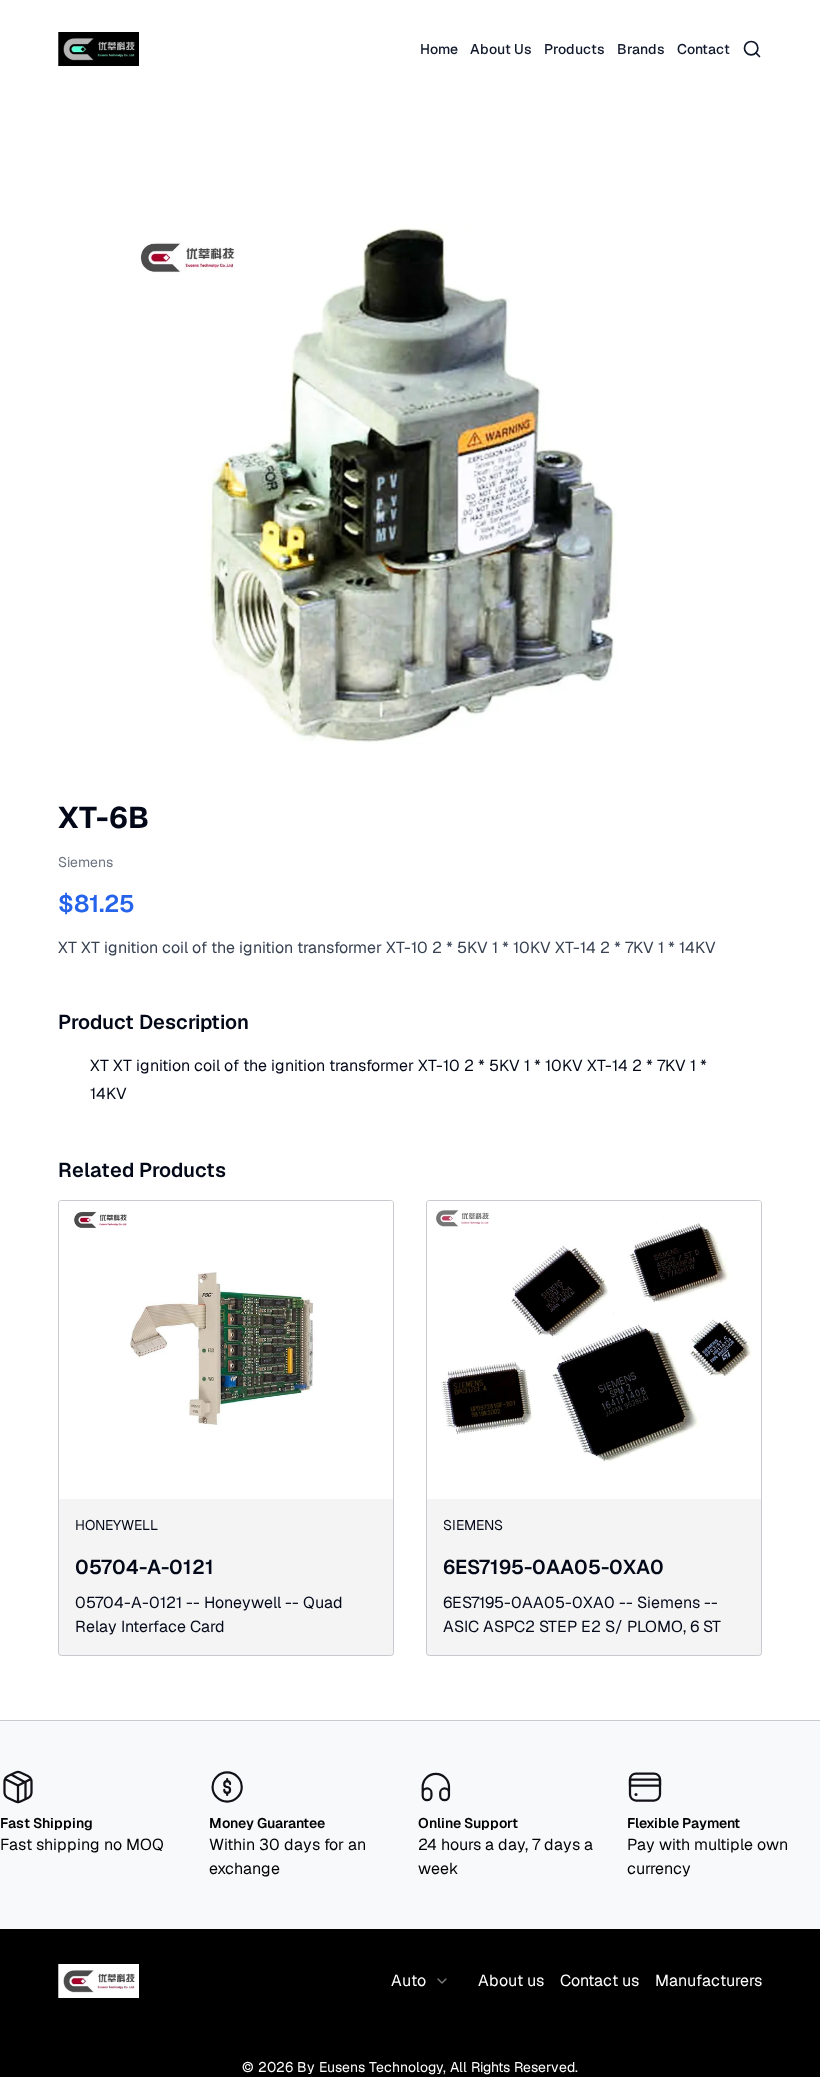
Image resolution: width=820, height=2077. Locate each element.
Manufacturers (708, 1980)
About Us (501, 49)
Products (574, 49)
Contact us (599, 1980)
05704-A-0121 (144, 1567)
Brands (641, 49)
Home (439, 49)
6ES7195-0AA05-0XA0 (553, 1567)
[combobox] (420, 1981)
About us (511, 1980)
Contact (703, 49)
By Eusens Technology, (371, 2067)
